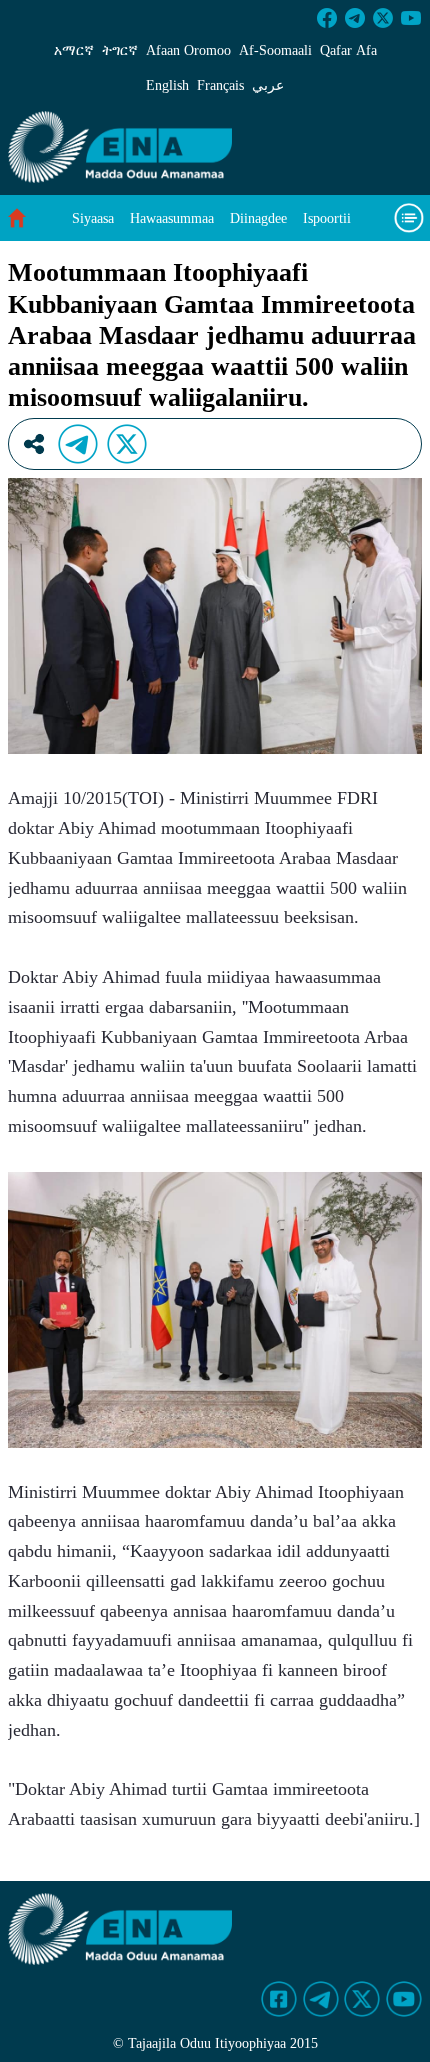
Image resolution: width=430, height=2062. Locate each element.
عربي (268, 85)
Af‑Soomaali (275, 50)
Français (220, 85)
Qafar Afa (348, 50)
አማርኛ (74, 50)
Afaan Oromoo (188, 50)
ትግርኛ (120, 50)
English (167, 85)
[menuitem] (93, 218)
